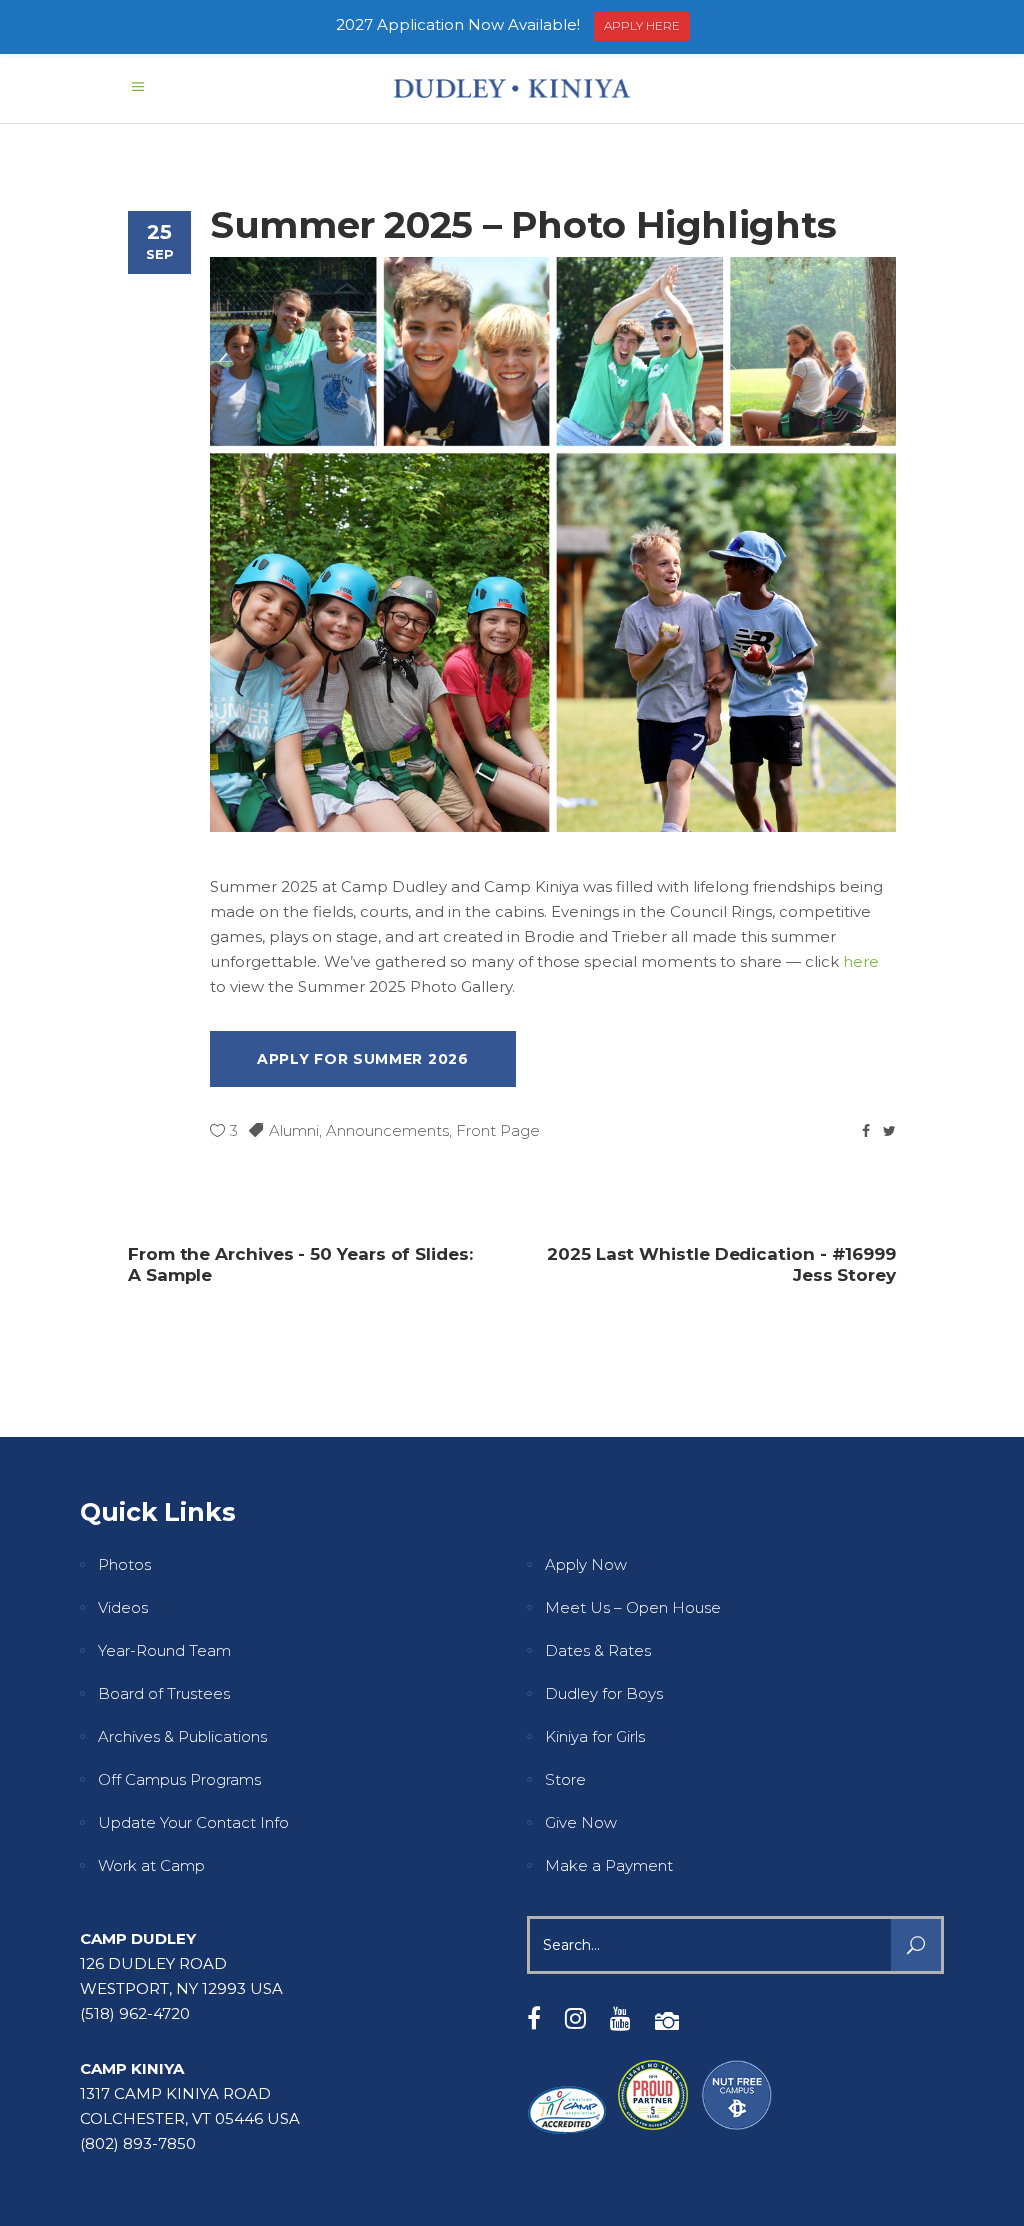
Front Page (498, 1130)
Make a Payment (609, 1865)
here (861, 961)
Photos (124, 1564)
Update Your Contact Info (193, 1822)
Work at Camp (151, 1865)
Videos (123, 1607)
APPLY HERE (642, 25)
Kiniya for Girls (595, 1736)
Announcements (387, 1130)
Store (565, 1779)
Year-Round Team (164, 1650)
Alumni (294, 1130)
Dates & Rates (598, 1650)
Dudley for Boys (604, 1693)
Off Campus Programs (179, 1779)
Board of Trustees (164, 1693)
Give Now (581, 1822)
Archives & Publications (182, 1736)
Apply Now (586, 1564)
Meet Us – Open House (633, 1607)
